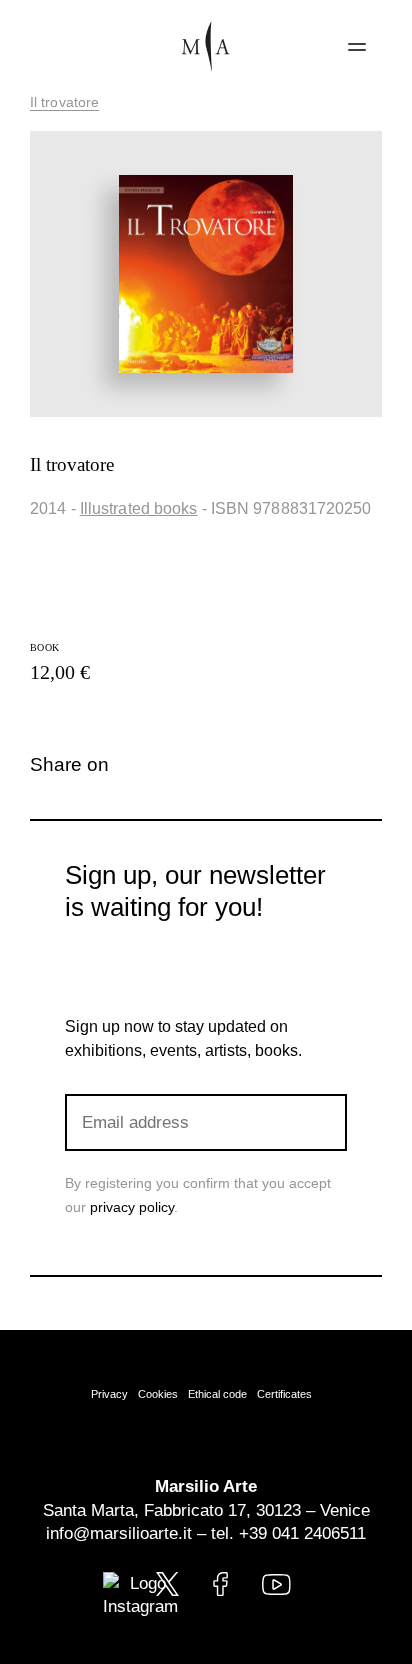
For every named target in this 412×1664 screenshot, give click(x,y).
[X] (181, 765)
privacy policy (132, 1207)
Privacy (109, 1394)
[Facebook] (148, 765)
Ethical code (217, 1394)
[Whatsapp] (214, 765)
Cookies (158, 1394)
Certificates (284, 1394)
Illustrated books (139, 508)
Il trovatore (64, 102)
